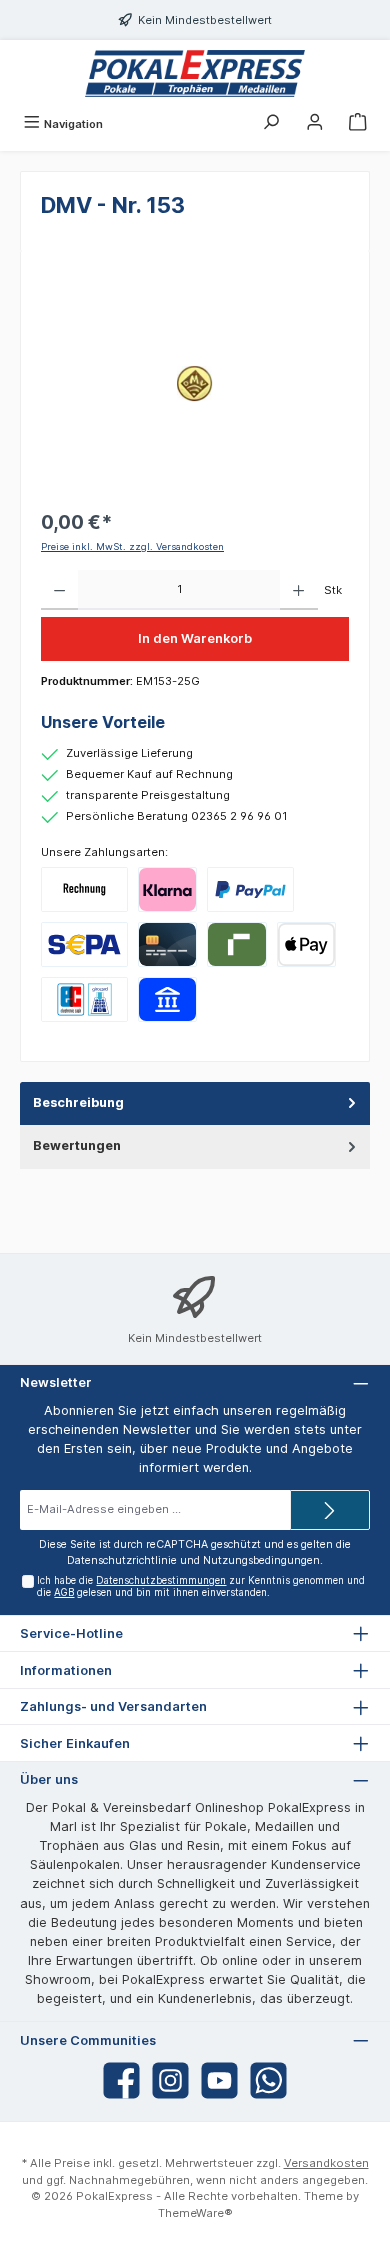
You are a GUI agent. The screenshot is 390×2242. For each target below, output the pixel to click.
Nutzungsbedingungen (261, 1560)
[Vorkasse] (84, 944)
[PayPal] (250, 889)
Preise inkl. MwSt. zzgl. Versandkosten (132, 546)
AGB (64, 1592)
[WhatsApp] (268, 2080)
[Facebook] (121, 2080)
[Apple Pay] (306, 944)
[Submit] (330, 1510)
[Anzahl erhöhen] (298, 590)
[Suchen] (271, 124)
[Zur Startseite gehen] (195, 73)
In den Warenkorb (195, 638)
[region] (195, 383)
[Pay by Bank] (167, 999)
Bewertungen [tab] (77, 1145)
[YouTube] (219, 2080)
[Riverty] (236, 944)
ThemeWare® (195, 2213)
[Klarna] (167, 889)
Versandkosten (326, 2163)
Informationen (66, 1670)
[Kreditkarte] (167, 944)
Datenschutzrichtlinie (122, 1560)
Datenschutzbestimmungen (161, 1580)
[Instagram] (170, 2080)
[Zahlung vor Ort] (84, 999)
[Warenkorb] (358, 124)
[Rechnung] (84, 889)
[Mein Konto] (315, 124)
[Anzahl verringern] (59, 590)
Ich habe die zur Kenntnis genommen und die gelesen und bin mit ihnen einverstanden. (201, 1586)
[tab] (195, 1103)
